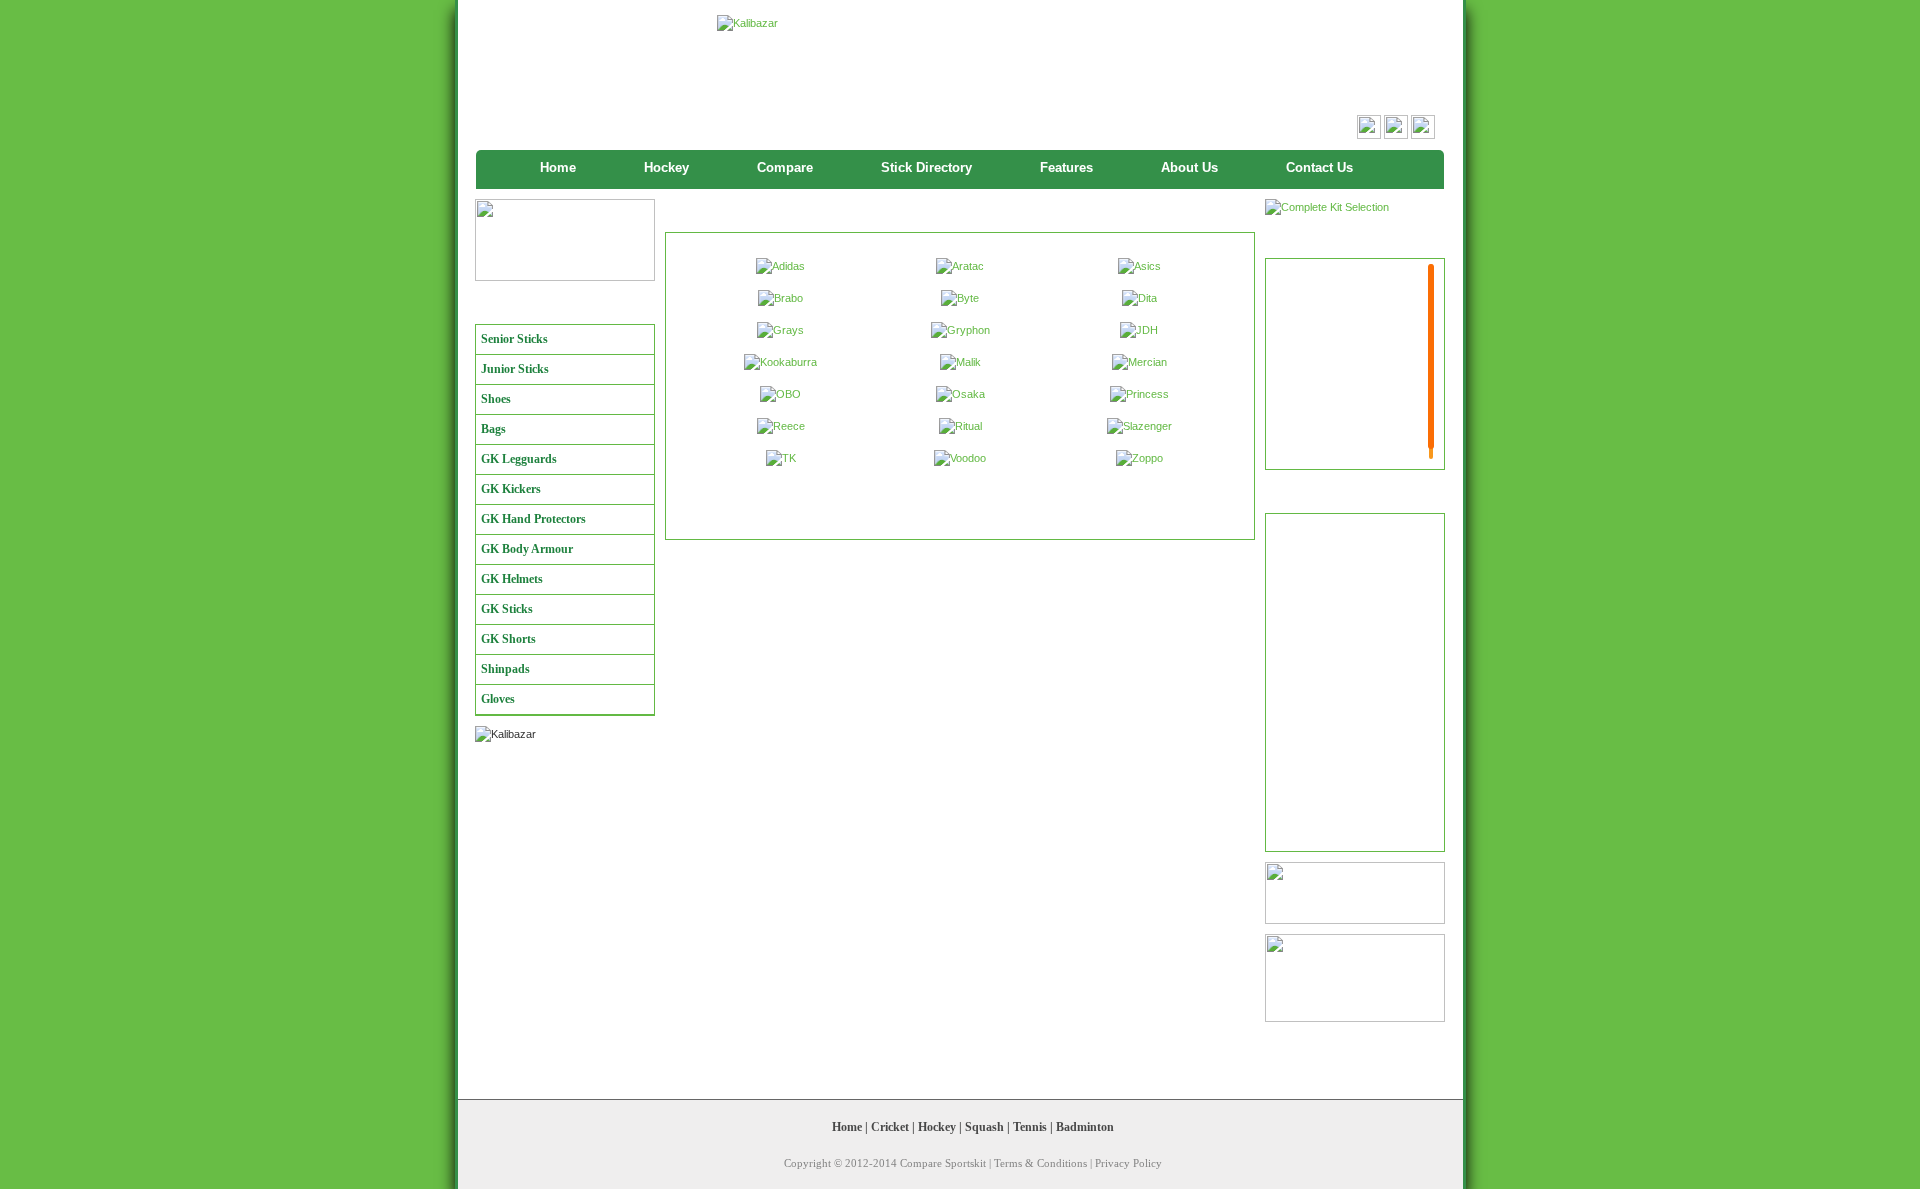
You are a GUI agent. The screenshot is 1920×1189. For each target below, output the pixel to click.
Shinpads (505, 669)
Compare (785, 167)
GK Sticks (507, 609)
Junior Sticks (515, 369)
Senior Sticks (514, 339)
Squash (984, 1127)
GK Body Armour (527, 549)
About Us (1189, 167)
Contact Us (1319, 167)
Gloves (498, 699)
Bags (493, 429)
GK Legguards (519, 459)
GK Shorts (508, 639)
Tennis (1030, 1127)
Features (1066, 167)
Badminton (1085, 1127)
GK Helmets (512, 579)
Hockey (666, 167)
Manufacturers (525, 307)
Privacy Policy (1128, 1163)
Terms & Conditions (1040, 1163)
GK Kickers (511, 489)
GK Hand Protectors (533, 519)
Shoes (496, 399)
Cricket (890, 1127)
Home (558, 167)
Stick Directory (926, 167)
